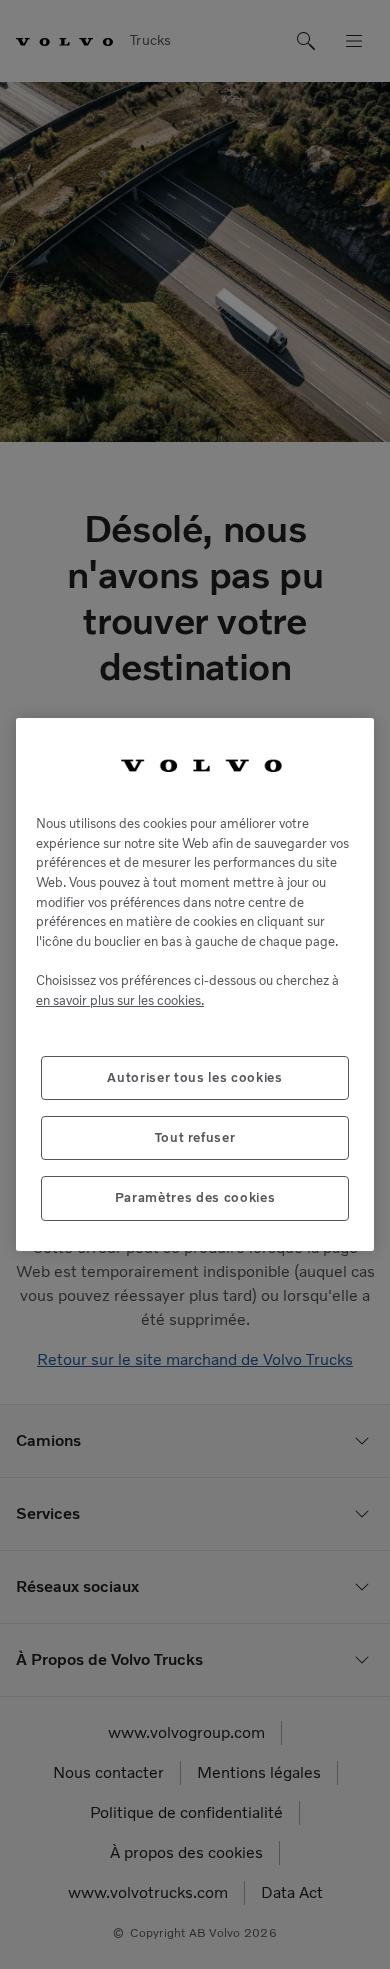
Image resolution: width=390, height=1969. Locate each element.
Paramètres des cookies (195, 1197)
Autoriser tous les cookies (194, 1077)
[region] (195, 984)
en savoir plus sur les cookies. (120, 1000)
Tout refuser (195, 1137)
